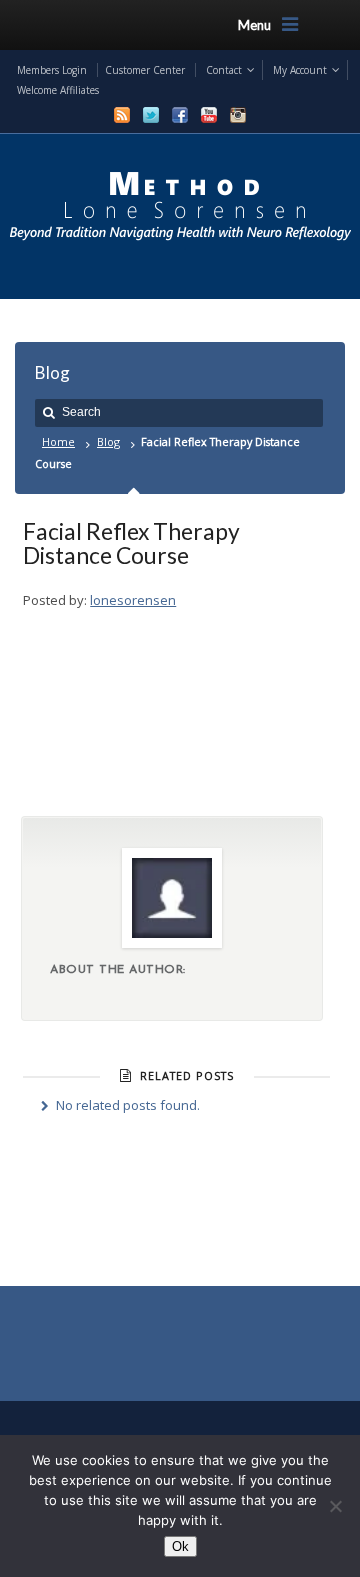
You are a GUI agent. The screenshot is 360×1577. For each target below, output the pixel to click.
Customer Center (145, 70)
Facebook (180, 115)
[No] (335, 1506)
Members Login (52, 70)
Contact (224, 70)
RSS (122, 115)
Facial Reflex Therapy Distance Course (131, 543)
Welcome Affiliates (58, 90)
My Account (300, 70)
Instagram (238, 115)
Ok (180, 1546)
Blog (108, 441)
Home (58, 441)
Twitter (151, 115)
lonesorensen (133, 600)
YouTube (209, 115)
